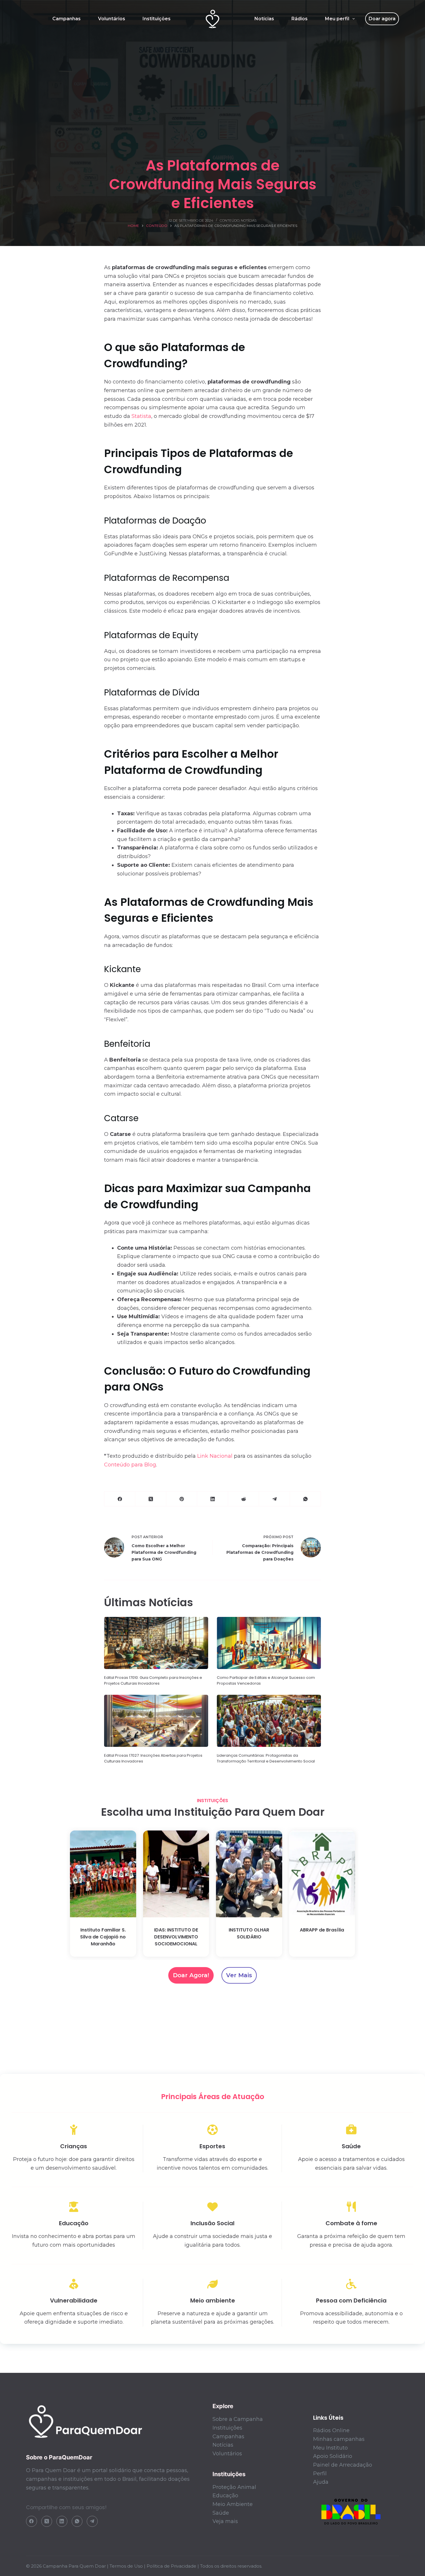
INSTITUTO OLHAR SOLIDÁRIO (249, 1933)
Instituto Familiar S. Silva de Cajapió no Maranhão (103, 1937)
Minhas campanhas (339, 2439)
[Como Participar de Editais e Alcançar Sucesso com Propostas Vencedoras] (269, 1643)
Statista (141, 416)
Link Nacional (215, 1456)
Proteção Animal (234, 2487)
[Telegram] (275, 1499)
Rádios (300, 19)
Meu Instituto (330, 2448)
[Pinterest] (182, 1499)
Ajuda (321, 2482)
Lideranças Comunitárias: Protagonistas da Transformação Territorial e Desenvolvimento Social (266, 1758)
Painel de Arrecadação (343, 2465)
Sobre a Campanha (238, 2419)
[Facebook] (120, 1499)
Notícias (264, 19)
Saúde (221, 2513)
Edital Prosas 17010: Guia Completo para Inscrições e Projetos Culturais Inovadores (153, 1680)
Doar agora (382, 19)
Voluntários (112, 19)
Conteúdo (230, 220)
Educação (225, 2496)
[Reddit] (244, 1499)
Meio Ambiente (233, 2504)
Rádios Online (331, 2430)
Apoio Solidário (333, 2456)
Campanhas (66, 19)
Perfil (320, 2474)
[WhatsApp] (305, 1499)
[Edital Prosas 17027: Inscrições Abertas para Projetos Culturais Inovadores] (156, 1721)
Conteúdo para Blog (130, 1465)
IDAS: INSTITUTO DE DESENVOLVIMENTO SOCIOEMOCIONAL (176, 1937)
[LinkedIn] (213, 1499)
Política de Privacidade (171, 2566)
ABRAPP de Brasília (322, 1930)
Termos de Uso (126, 2566)
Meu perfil (337, 19)
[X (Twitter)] (151, 1499)
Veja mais (225, 2521)
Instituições (157, 19)
